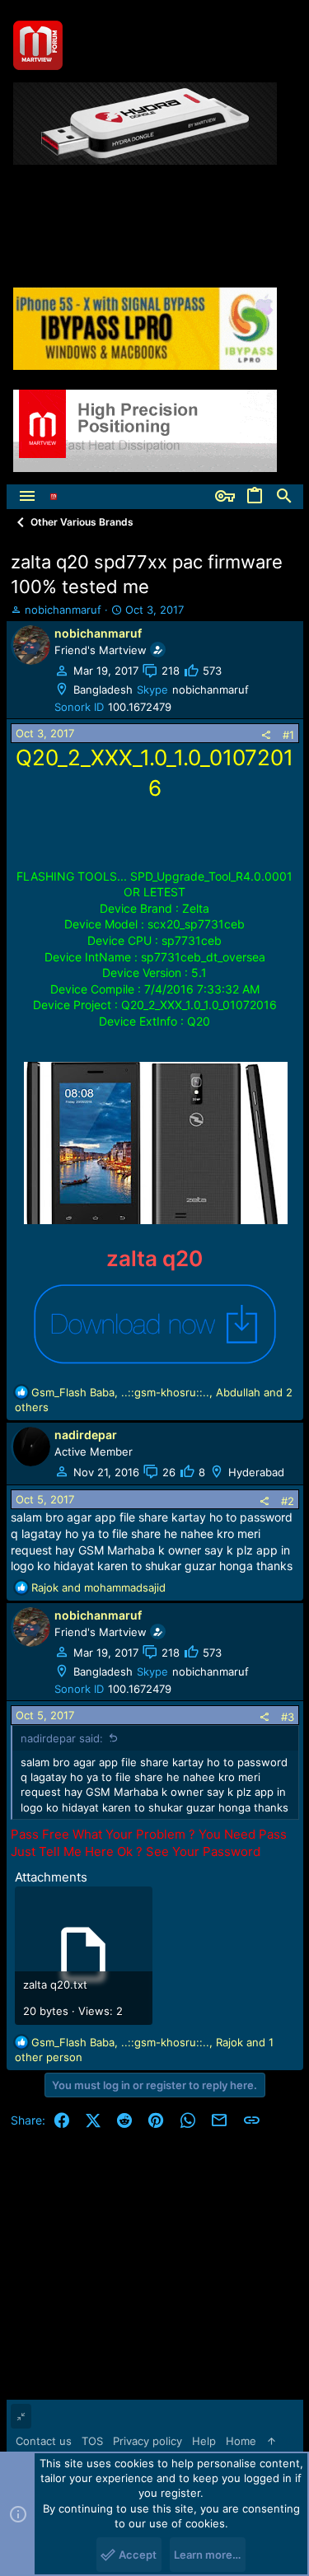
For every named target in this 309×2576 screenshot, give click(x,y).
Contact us (44, 2441)
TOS (92, 2441)
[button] (27, 497)
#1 (288, 735)
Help (204, 2441)
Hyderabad (256, 1472)
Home (241, 2441)
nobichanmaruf (63, 610)
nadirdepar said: (62, 1738)
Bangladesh (103, 690)
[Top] (272, 2441)
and (98, 1587)
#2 (288, 1501)
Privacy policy (147, 2441)
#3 (288, 1717)
